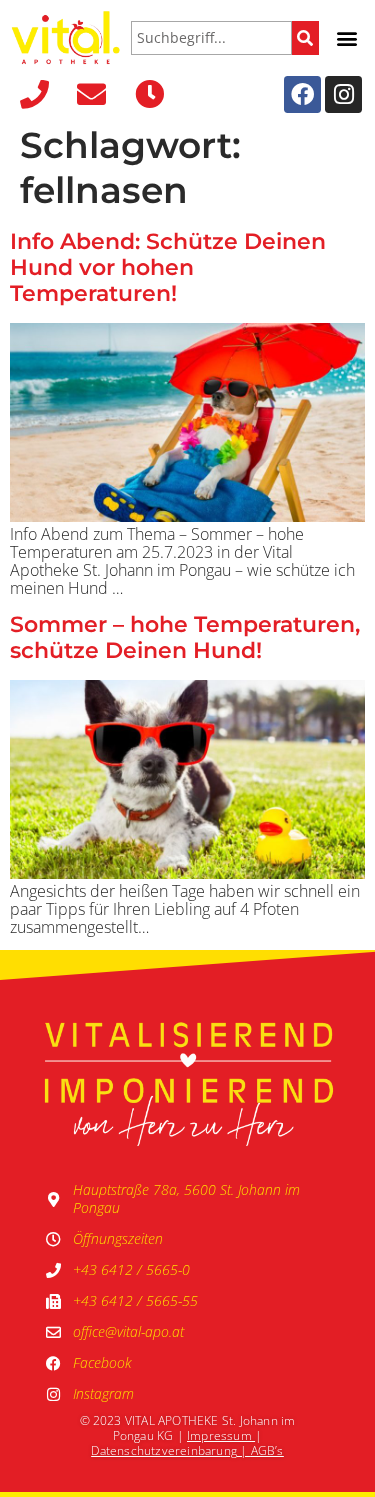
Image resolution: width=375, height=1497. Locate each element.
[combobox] (211, 38)
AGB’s (267, 1450)
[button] (346, 37)
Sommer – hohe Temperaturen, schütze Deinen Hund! (185, 637)
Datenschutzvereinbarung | (170, 1450)
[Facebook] (302, 94)
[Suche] (305, 38)
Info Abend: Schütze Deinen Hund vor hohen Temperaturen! (168, 267)
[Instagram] (343, 94)
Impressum (219, 1435)
